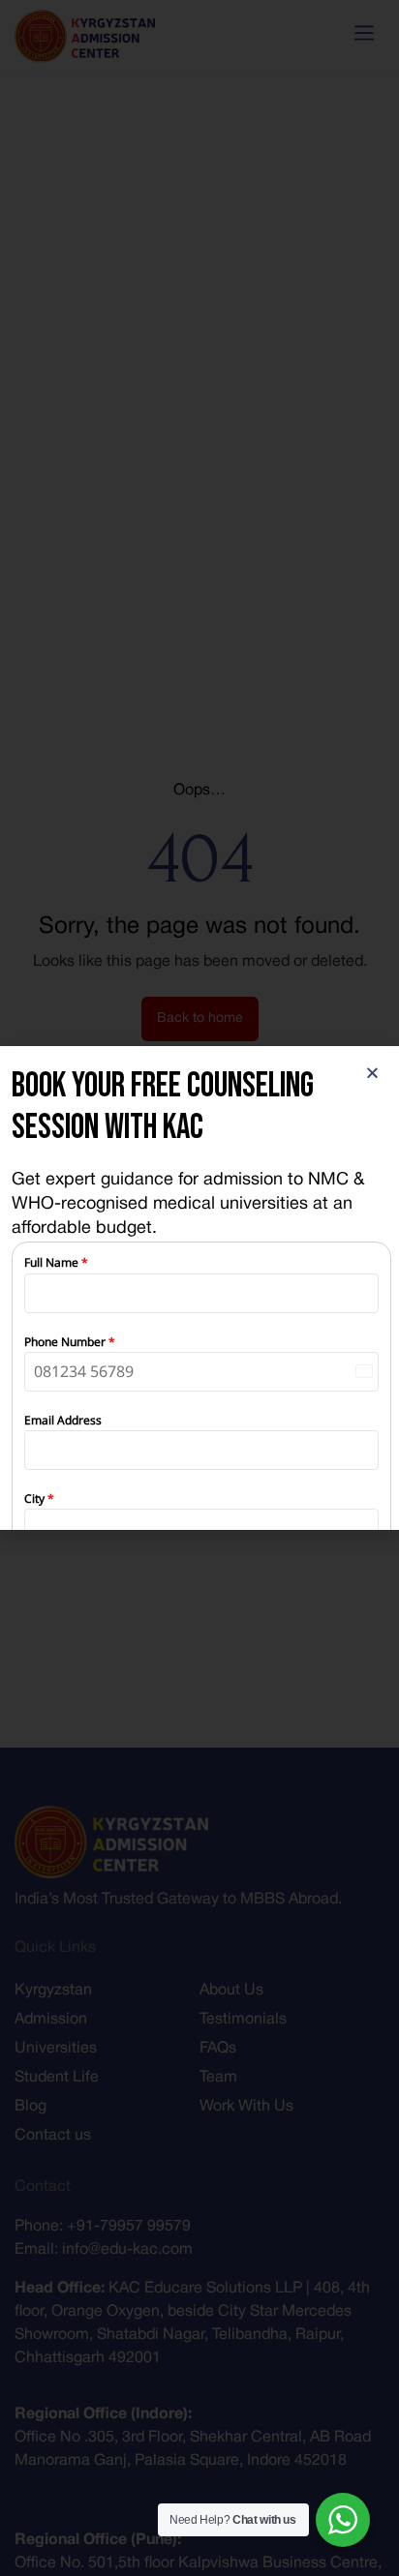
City (39, 1498)
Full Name (56, 1262)
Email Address (63, 1420)
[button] (372, 1073)
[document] (199, 1288)
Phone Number (70, 1342)
